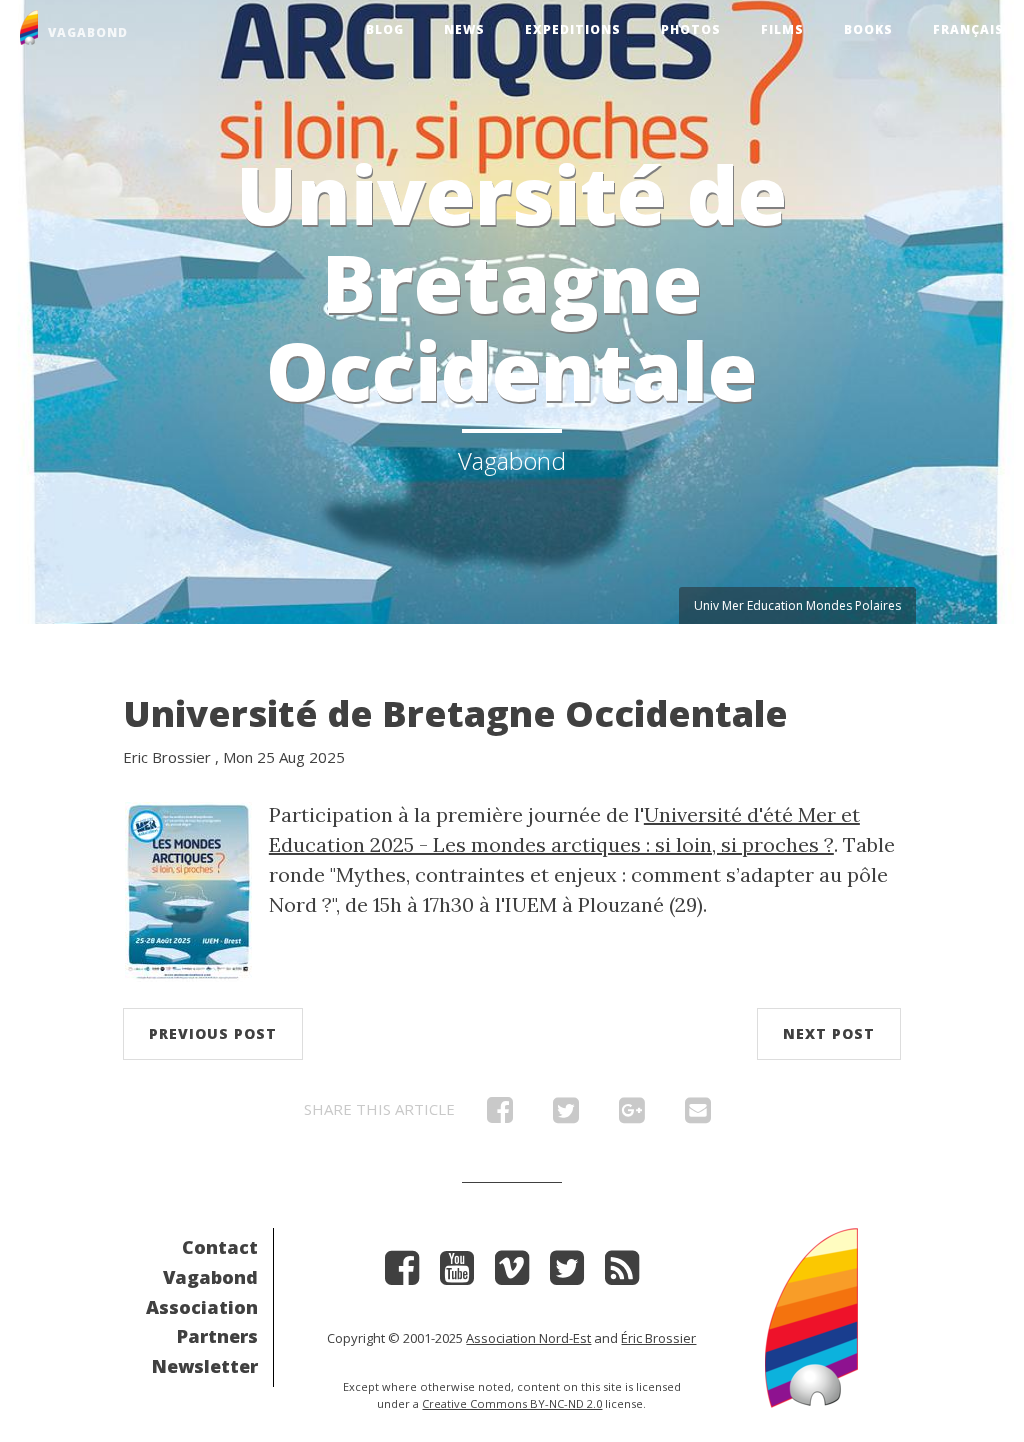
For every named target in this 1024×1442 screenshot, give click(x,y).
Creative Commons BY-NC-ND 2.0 (512, 1403)
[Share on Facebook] (500, 1115)
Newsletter (205, 1366)
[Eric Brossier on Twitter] (567, 1274)
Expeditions (573, 29)
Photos (691, 29)
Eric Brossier (167, 757)
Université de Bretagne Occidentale (455, 713)
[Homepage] (811, 1315)
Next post (829, 1033)
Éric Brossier (658, 1338)
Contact (220, 1247)
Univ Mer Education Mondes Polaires (797, 605)
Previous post (213, 1033)
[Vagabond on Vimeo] (512, 1274)
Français (968, 29)
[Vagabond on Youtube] (457, 1274)
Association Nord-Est (528, 1338)
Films (782, 29)
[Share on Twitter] (566, 1115)
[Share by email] (698, 1115)
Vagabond (210, 1277)
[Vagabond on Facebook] (402, 1274)
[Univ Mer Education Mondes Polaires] (188, 889)
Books (868, 29)
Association (202, 1307)
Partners (217, 1336)
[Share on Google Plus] (632, 1115)
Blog (385, 29)
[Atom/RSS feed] (622, 1274)
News (464, 29)
